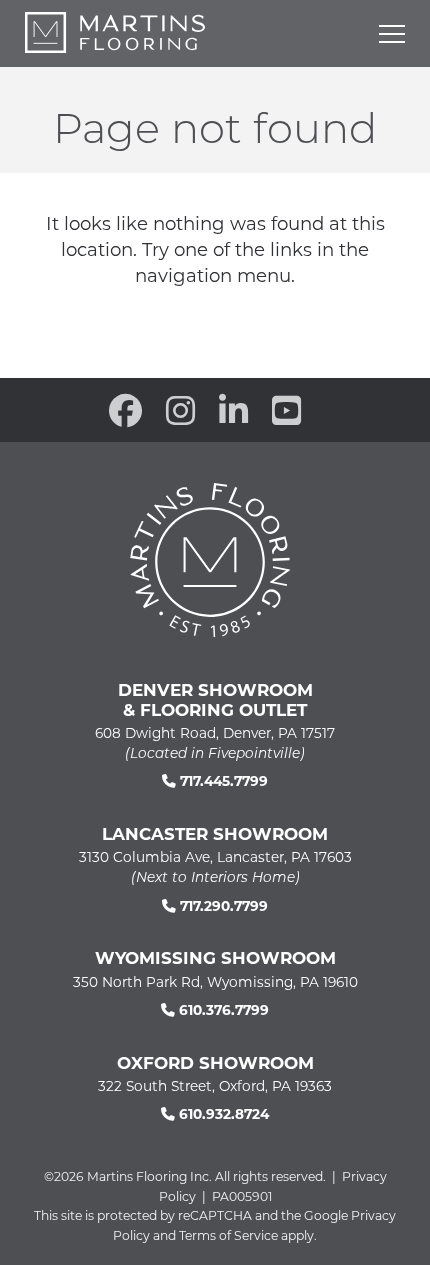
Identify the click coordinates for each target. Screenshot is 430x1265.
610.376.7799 (222, 1009)
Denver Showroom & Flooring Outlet (215, 699)
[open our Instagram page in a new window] (180, 410)
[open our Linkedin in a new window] (233, 410)
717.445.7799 (222, 780)
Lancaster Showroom (215, 833)
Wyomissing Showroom (215, 957)
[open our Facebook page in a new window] (125, 410)
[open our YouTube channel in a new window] (286, 410)
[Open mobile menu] (392, 34)
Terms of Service (228, 1235)
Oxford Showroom (215, 1062)
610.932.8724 (222, 1113)
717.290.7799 (222, 905)
